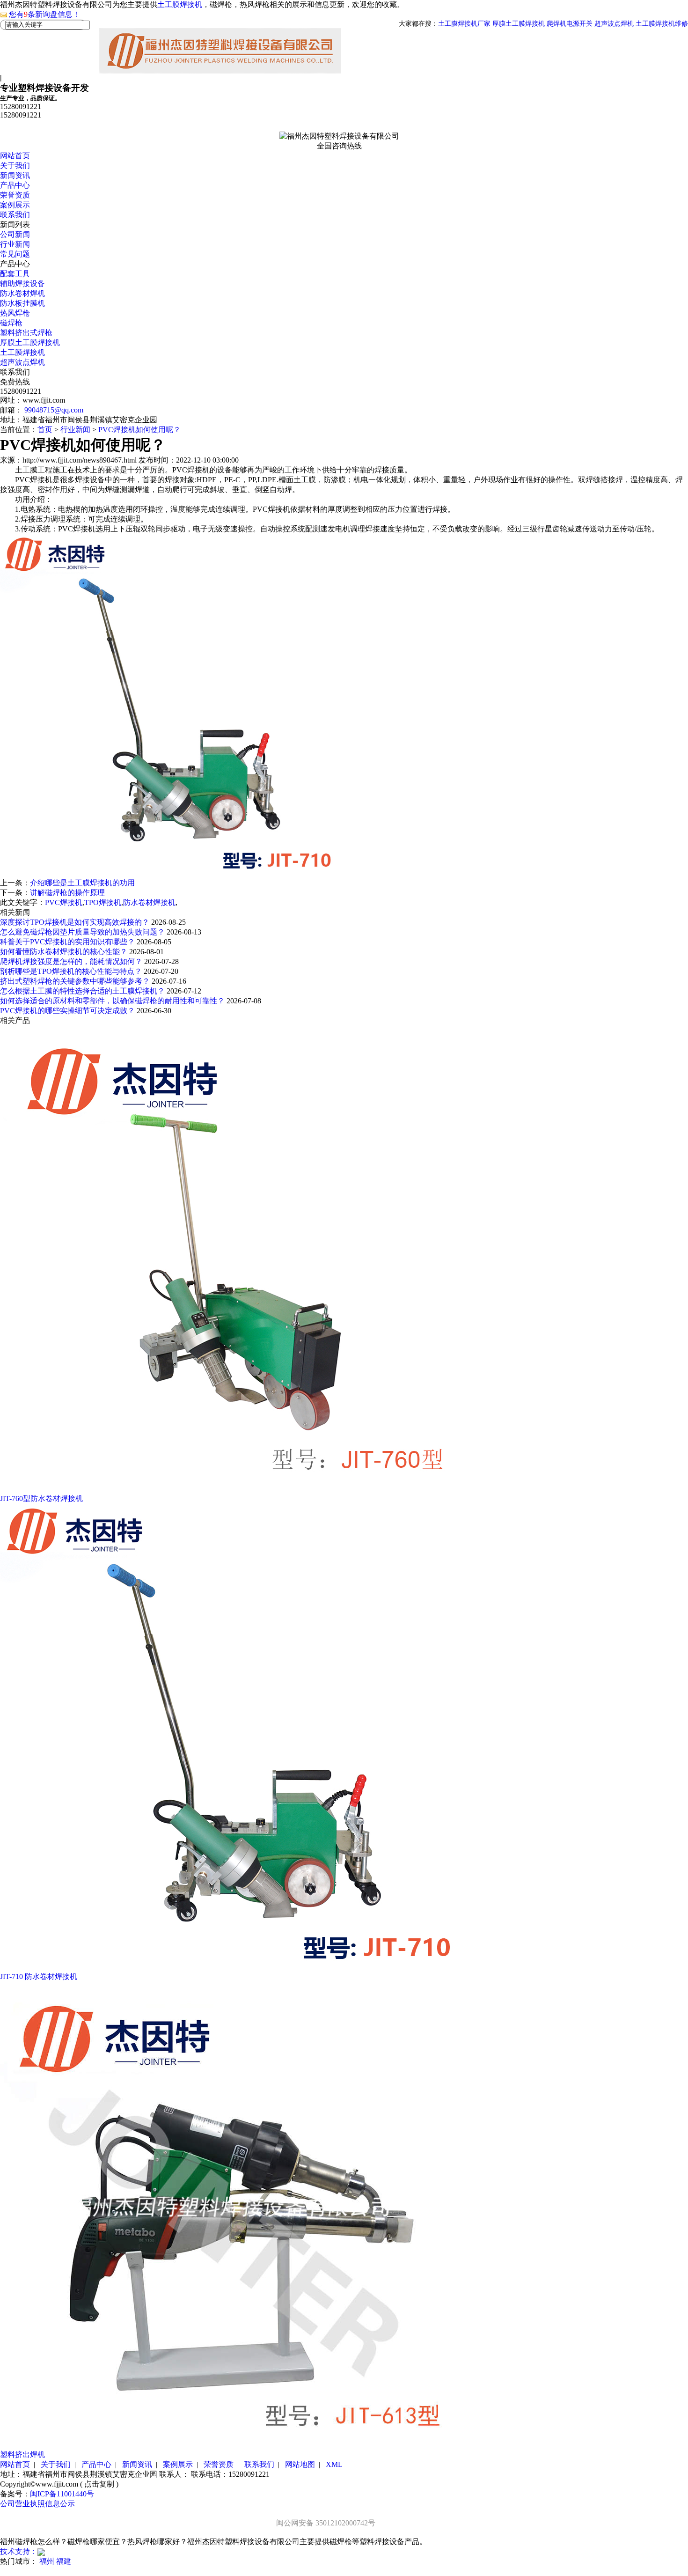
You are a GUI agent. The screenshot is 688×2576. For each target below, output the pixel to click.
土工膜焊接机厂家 (464, 24)
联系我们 (15, 215)
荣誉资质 (15, 195)
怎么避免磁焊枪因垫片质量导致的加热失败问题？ (83, 932)
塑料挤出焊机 (22, 2455)
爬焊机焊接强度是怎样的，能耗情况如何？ (72, 961)
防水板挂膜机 (22, 303)
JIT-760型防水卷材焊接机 (41, 1498)
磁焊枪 (11, 323)
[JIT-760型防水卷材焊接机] (234, 1491)
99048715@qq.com (54, 410)
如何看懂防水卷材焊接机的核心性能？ (65, 952)
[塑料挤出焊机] (234, 2447)
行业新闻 (15, 244)
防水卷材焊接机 (149, 902)
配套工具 (15, 274)
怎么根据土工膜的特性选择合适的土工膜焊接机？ (83, 991)
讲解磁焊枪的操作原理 (67, 893)
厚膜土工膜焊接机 (519, 24)
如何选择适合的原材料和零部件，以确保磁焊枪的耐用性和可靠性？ (113, 1001)
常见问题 (15, 254)
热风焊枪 (15, 313)
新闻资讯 (15, 175)
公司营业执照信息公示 (37, 2504)
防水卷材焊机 (22, 293)
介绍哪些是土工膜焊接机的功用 (82, 883)
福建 (64, 2561)
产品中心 (15, 185)
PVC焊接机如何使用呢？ (139, 430)
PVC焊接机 (64, 902)
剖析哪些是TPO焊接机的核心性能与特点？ (72, 971)
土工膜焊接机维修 (662, 24)
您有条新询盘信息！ (44, 14)
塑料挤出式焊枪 (26, 333)
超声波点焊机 (614, 24)
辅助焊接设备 (22, 283)
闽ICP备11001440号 (62, 2494)
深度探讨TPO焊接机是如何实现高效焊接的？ (76, 922)
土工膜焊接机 (180, 4)
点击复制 (99, 2484)
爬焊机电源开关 (570, 24)
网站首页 (15, 156)
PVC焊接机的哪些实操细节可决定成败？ (68, 1011)
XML (334, 2464)
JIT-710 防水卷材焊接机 (39, 1976)
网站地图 (300, 2464)
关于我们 (15, 166)
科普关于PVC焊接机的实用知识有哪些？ (68, 942)
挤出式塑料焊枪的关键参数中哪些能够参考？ (76, 981)
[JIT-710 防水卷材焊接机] (234, 1969)
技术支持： (19, 2551)
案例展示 (15, 205)
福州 (47, 2561)
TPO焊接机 (103, 902)
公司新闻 (15, 234)
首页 (45, 430)
